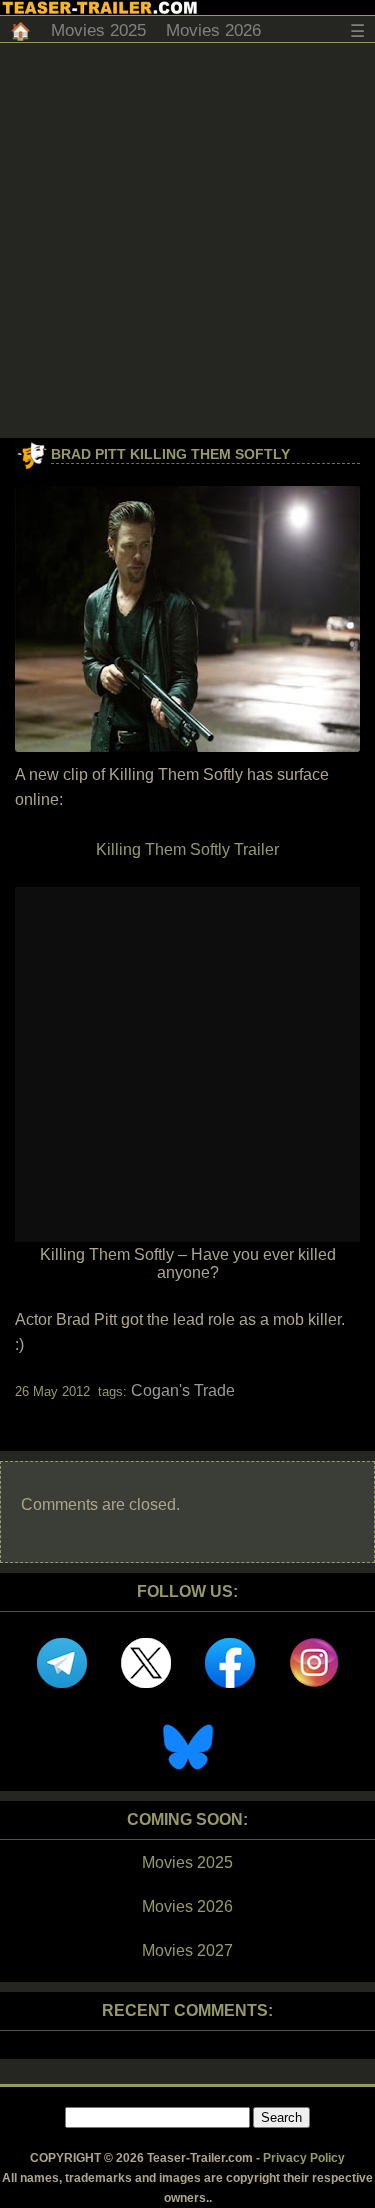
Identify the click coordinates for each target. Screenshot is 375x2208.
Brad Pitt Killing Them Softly (170, 454)
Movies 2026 (213, 30)
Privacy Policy (304, 2158)
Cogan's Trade (183, 1390)
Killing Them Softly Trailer (187, 849)
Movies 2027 (187, 1950)
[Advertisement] (187, 240)
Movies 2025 (98, 30)
